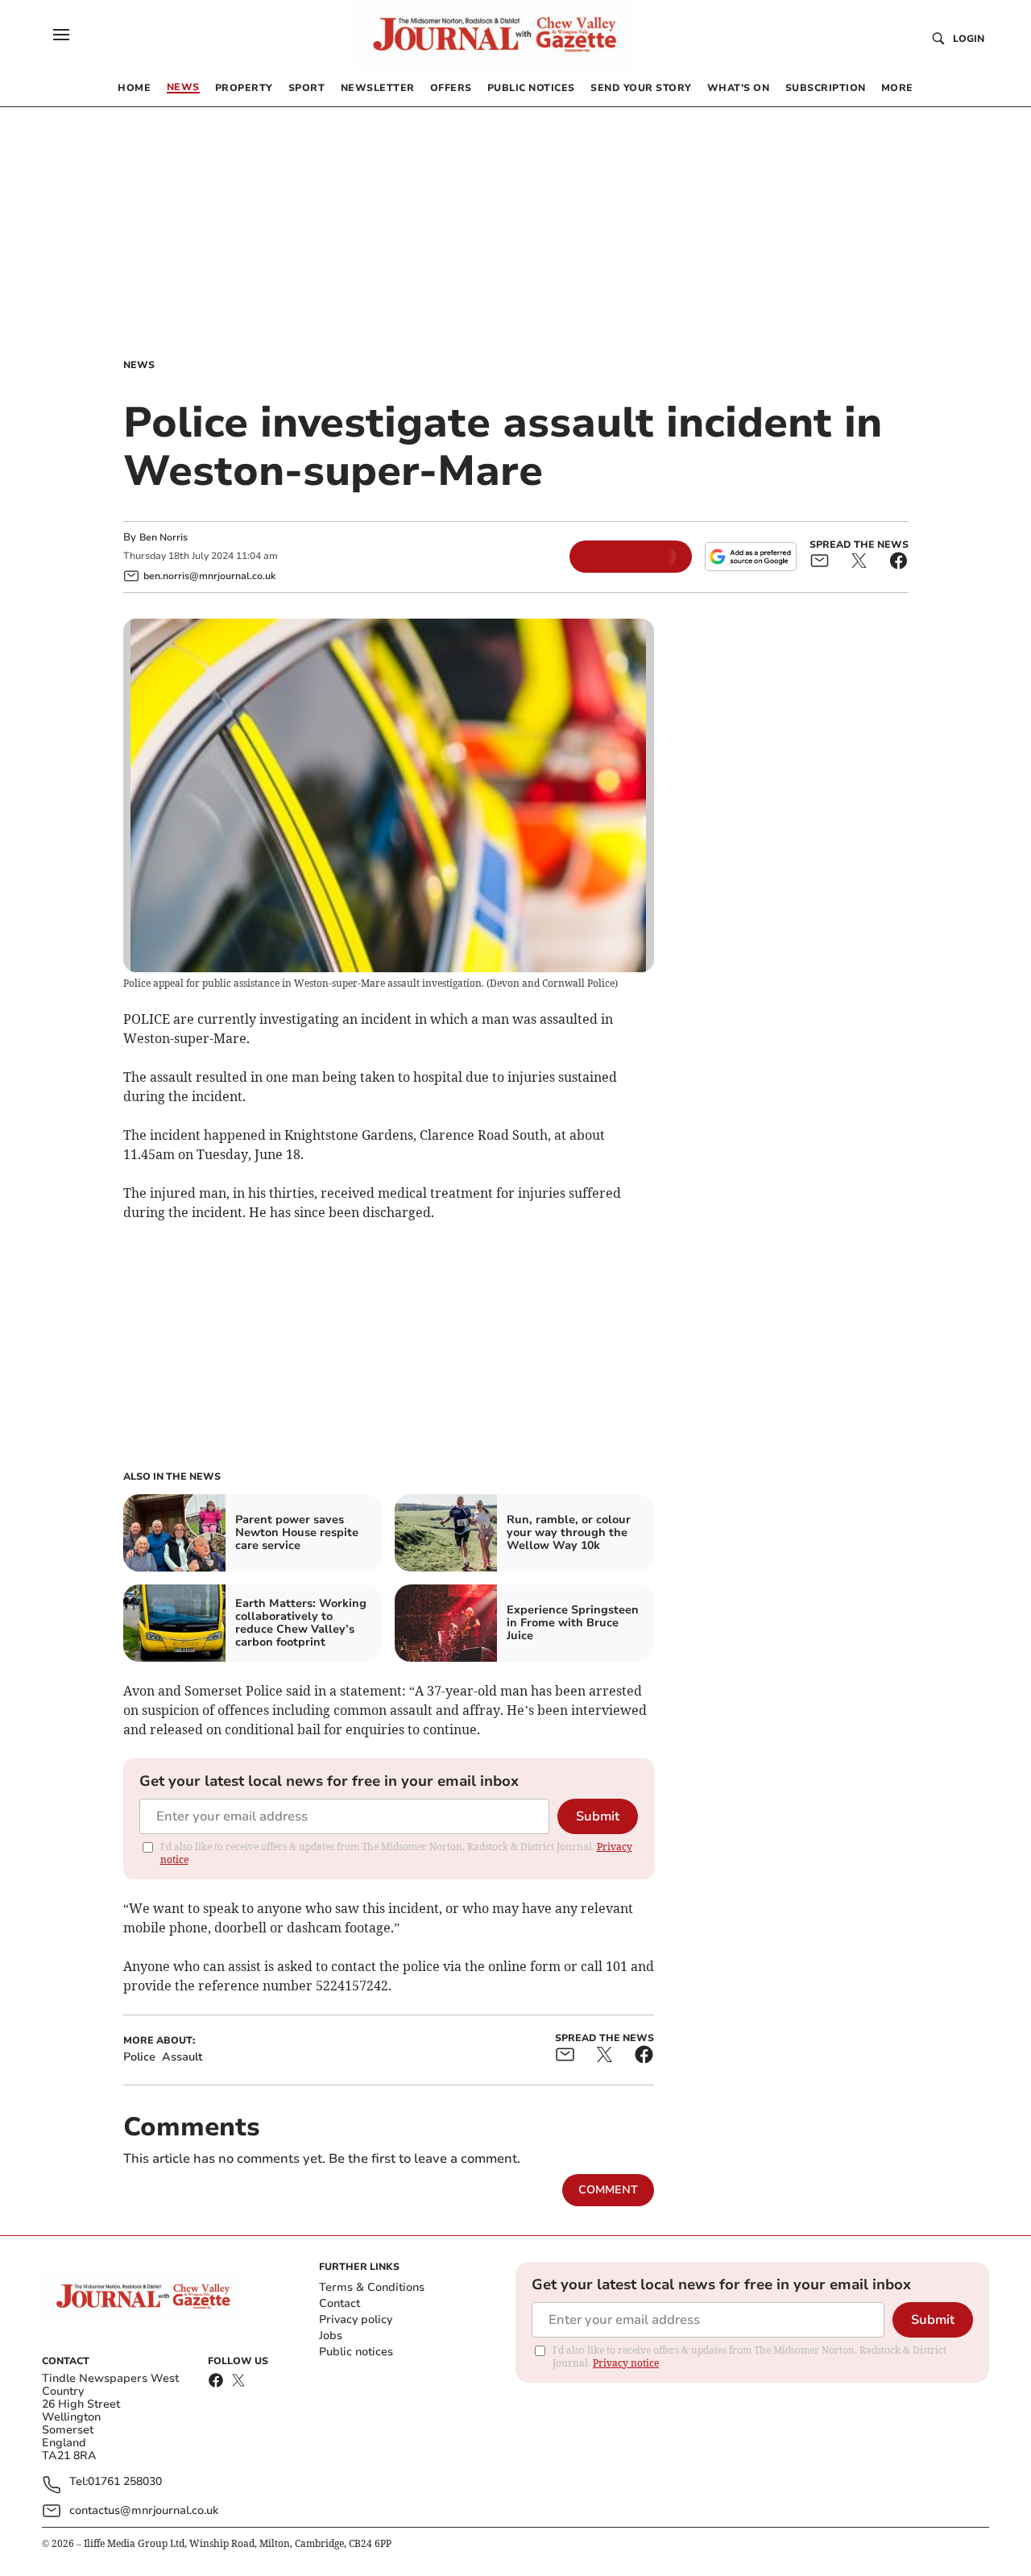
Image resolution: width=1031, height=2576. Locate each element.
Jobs (331, 2336)
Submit (598, 1816)
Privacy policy (356, 2319)
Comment (608, 2190)
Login (969, 39)
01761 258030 (125, 2482)
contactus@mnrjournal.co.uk (144, 2510)
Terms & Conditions (372, 2287)
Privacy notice (626, 2363)
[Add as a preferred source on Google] (751, 557)
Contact (340, 2303)
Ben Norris (164, 537)
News (139, 365)
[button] (61, 35)
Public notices (356, 2352)
